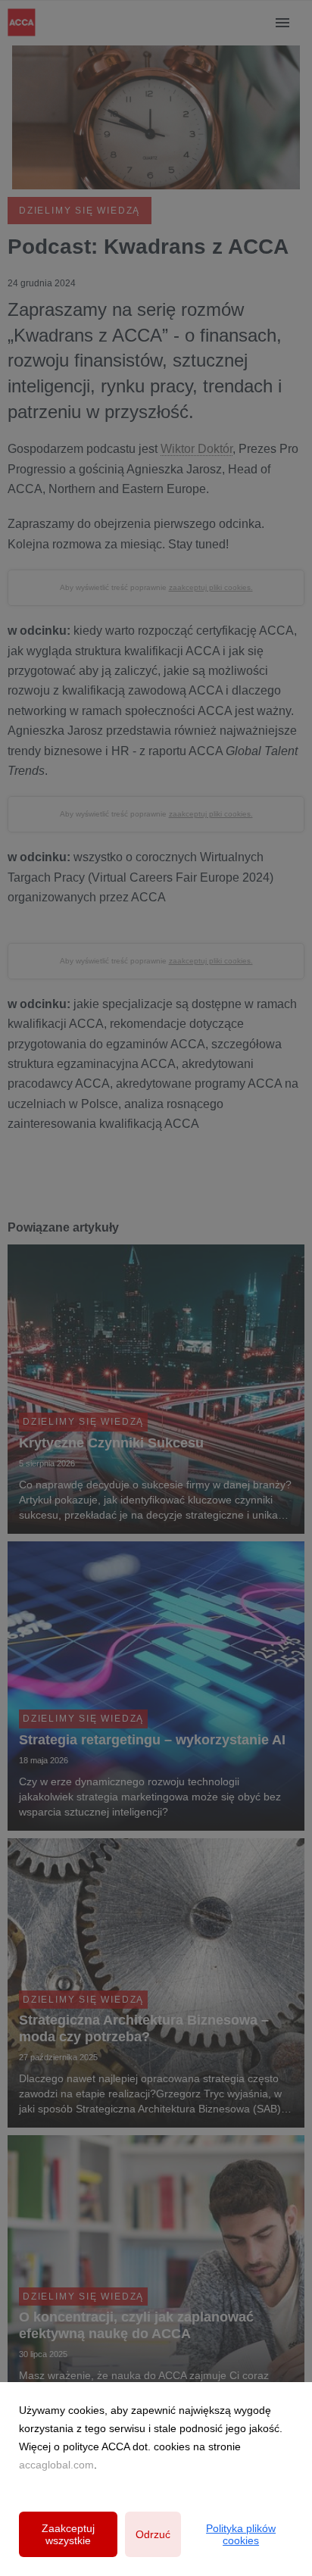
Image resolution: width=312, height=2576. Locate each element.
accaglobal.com (56, 2465)
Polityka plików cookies (241, 2534)
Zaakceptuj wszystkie (68, 2534)
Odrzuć (153, 2534)
